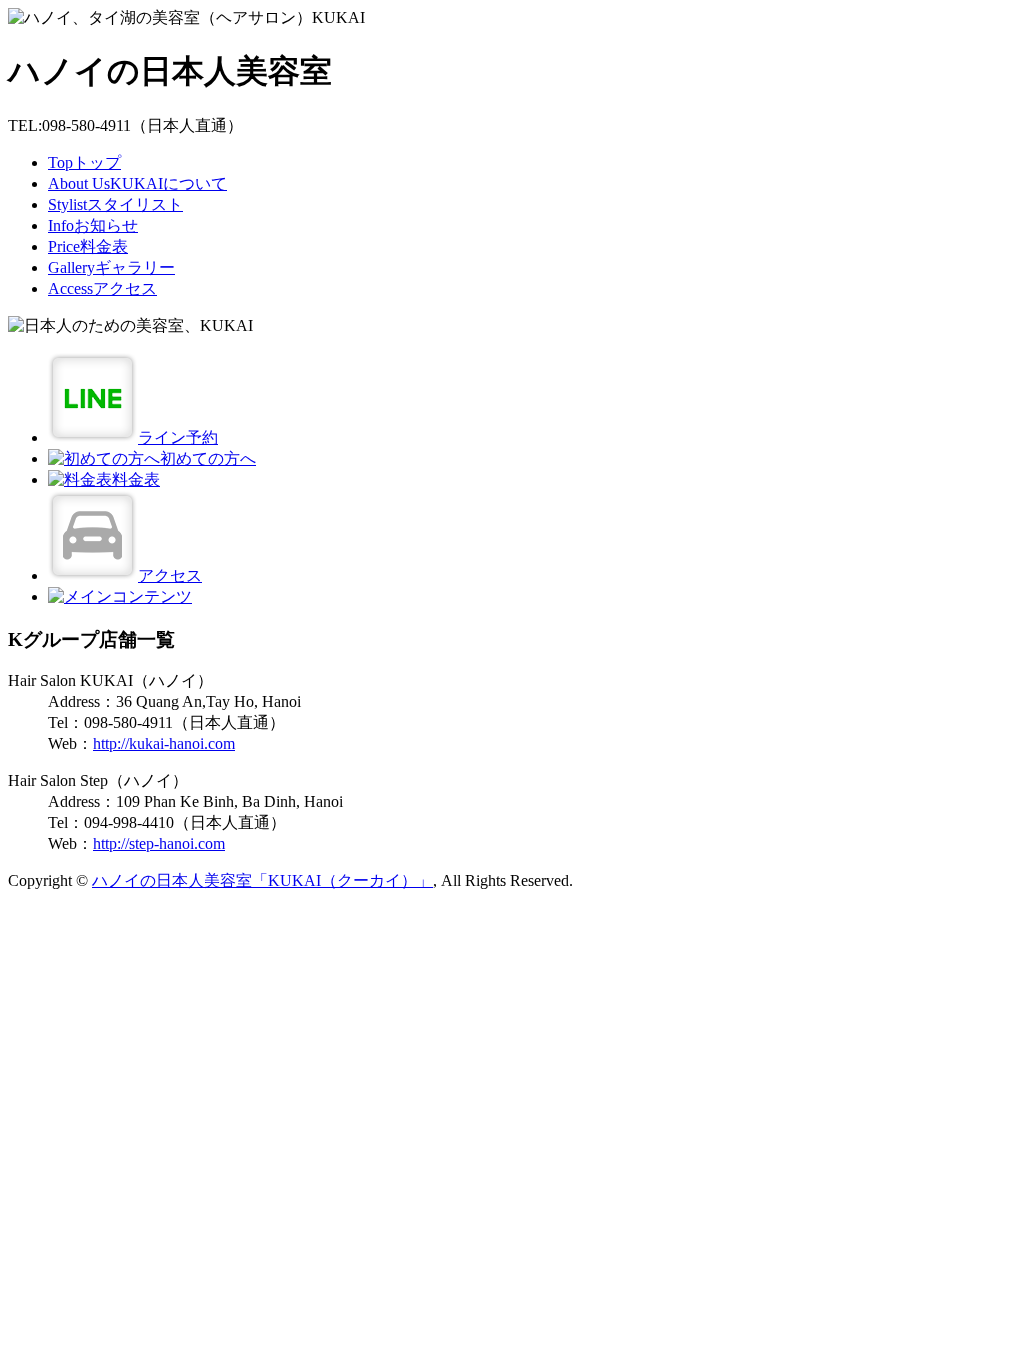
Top (84, 162)
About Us (137, 183)
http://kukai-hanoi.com (164, 743)
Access (102, 288)
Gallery (111, 267)
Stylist (115, 204)
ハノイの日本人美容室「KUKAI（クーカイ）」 (262, 880)
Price (88, 246)
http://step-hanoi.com (159, 843)
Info (93, 225)
